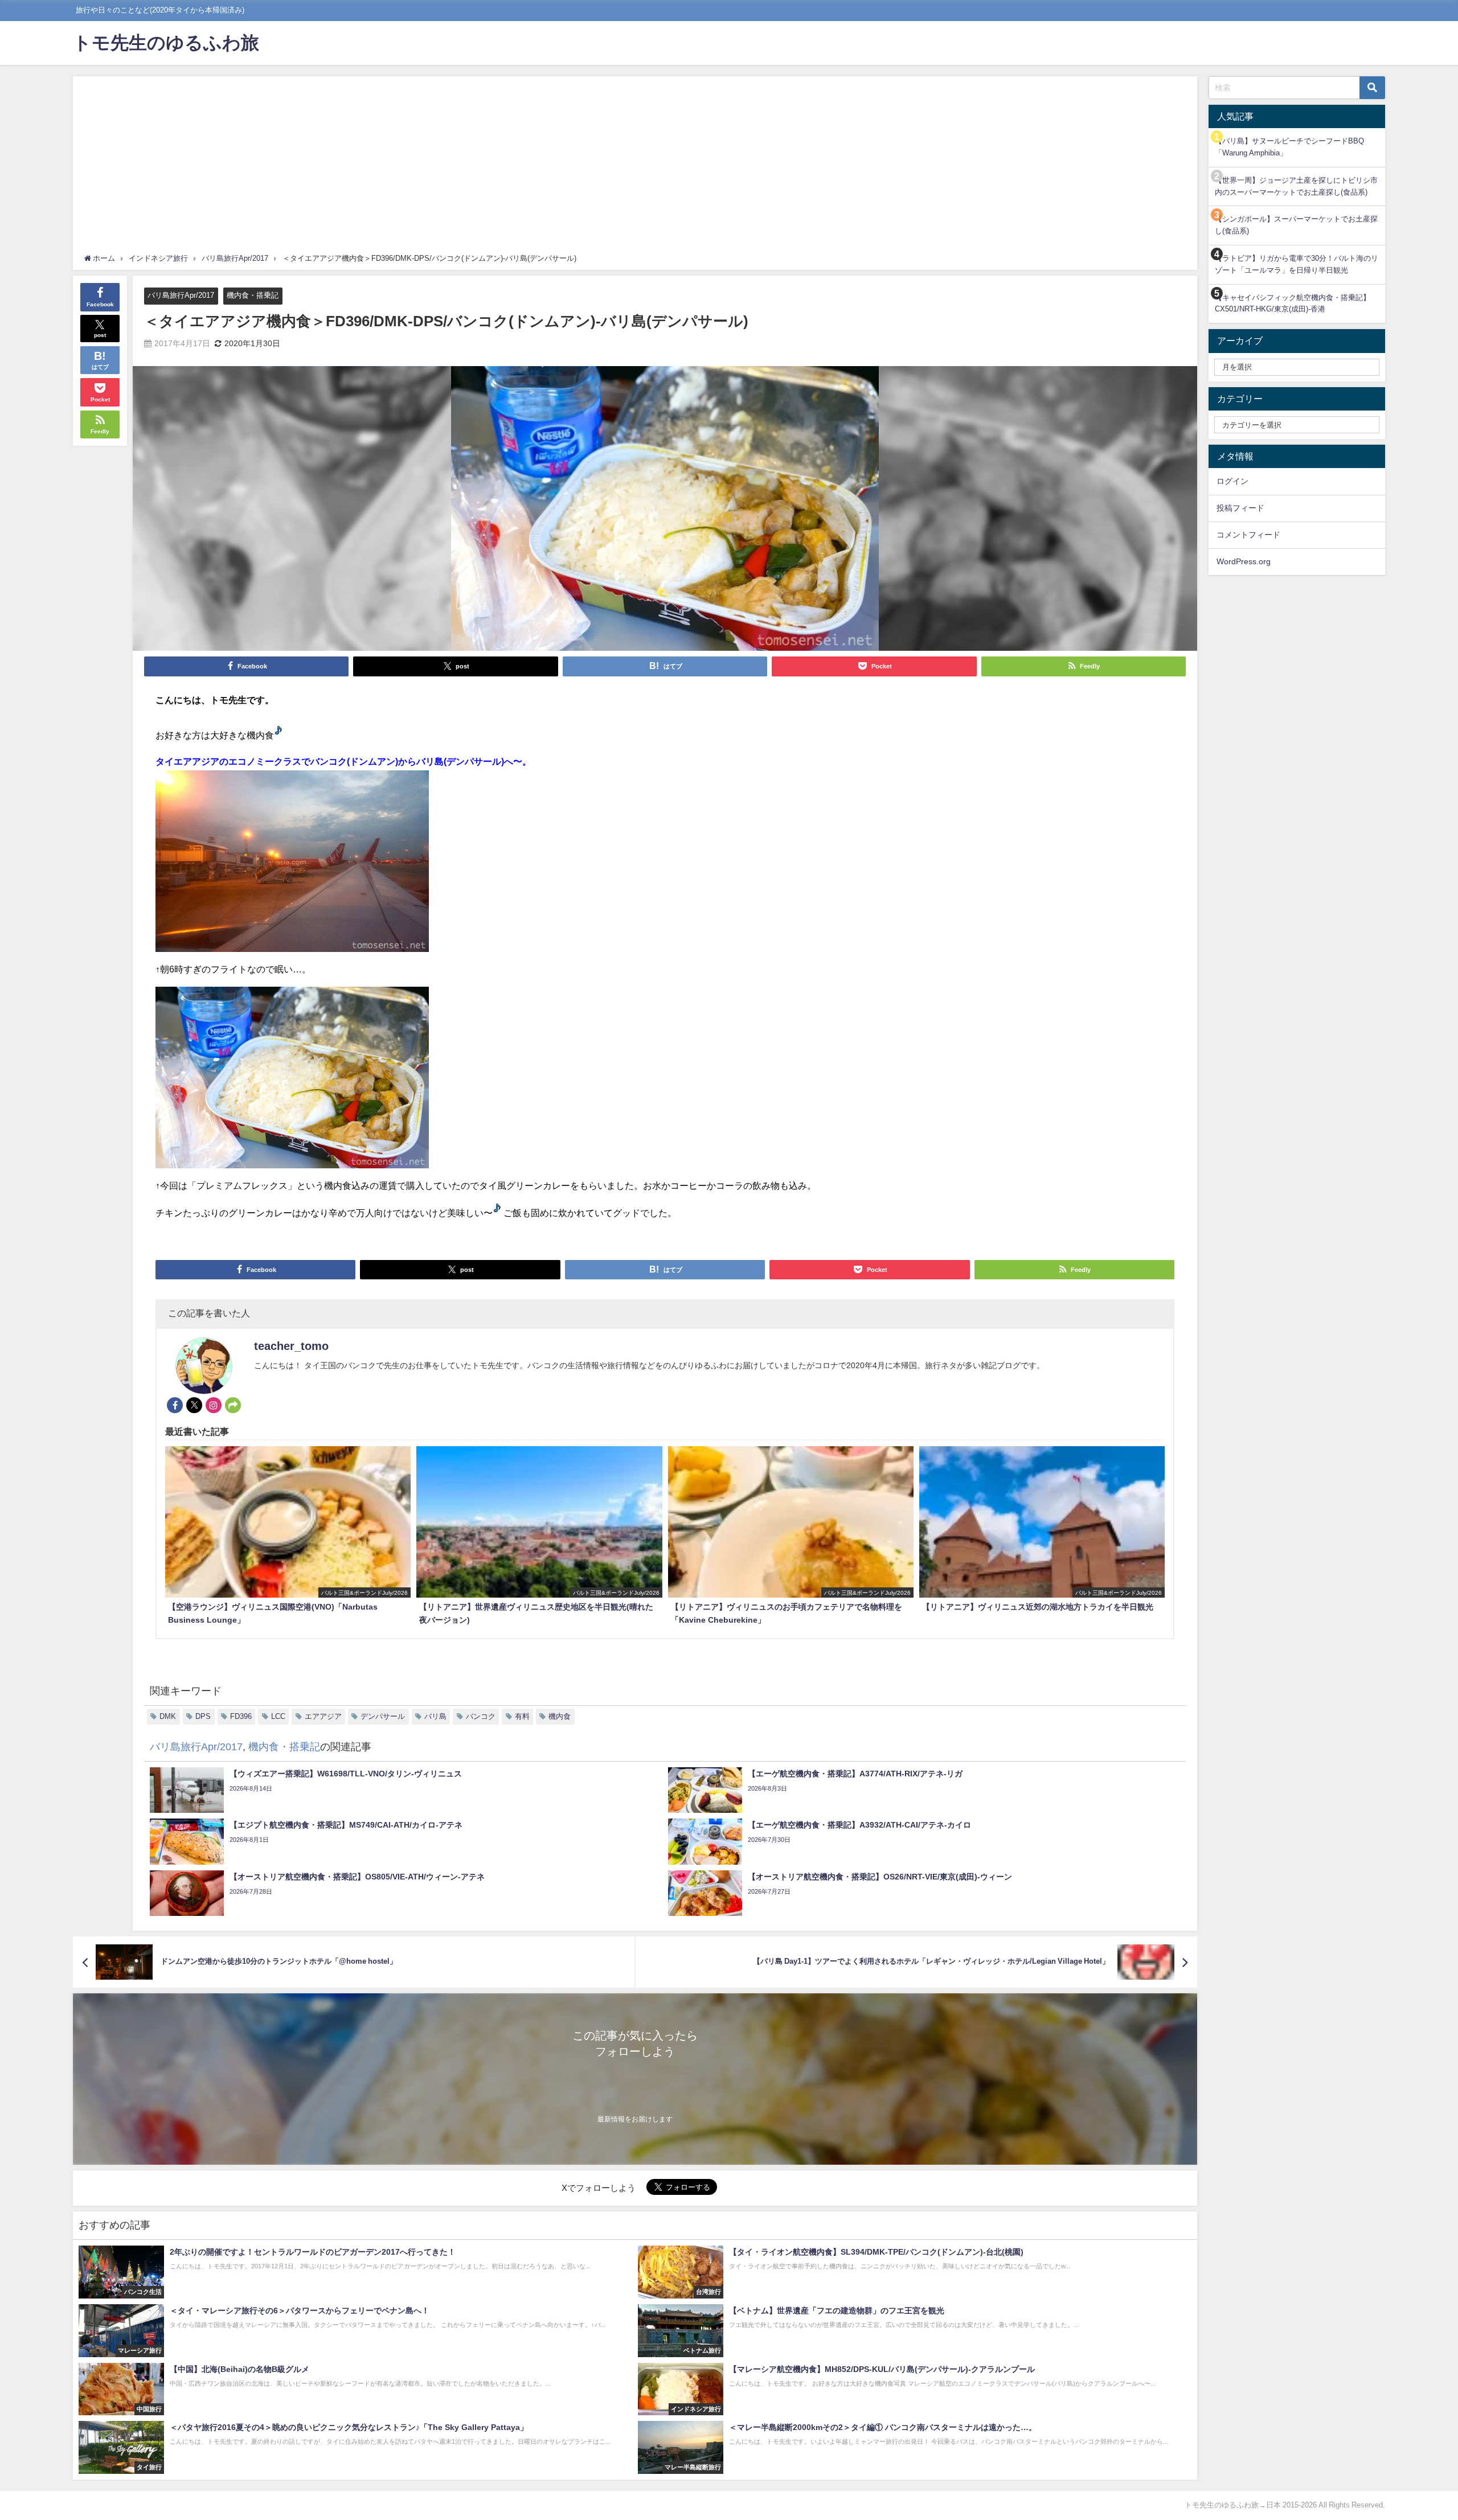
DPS (203, 1716)
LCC (278, 1716)
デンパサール (383, 1716)
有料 (522, 1716)
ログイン (1232, 481)
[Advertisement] (635, 167)
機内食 (560, 1716)
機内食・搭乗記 (253, 295)
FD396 (241, 1716)
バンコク (481, 1716)
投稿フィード (1240, 508)
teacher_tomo (291, 1346)
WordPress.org (1244, 561)
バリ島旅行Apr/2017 (181, 295)
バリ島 (435, 1716)
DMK (168, 1716)
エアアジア (323, 1716)
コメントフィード (1248, 535)
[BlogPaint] (292, 866)
